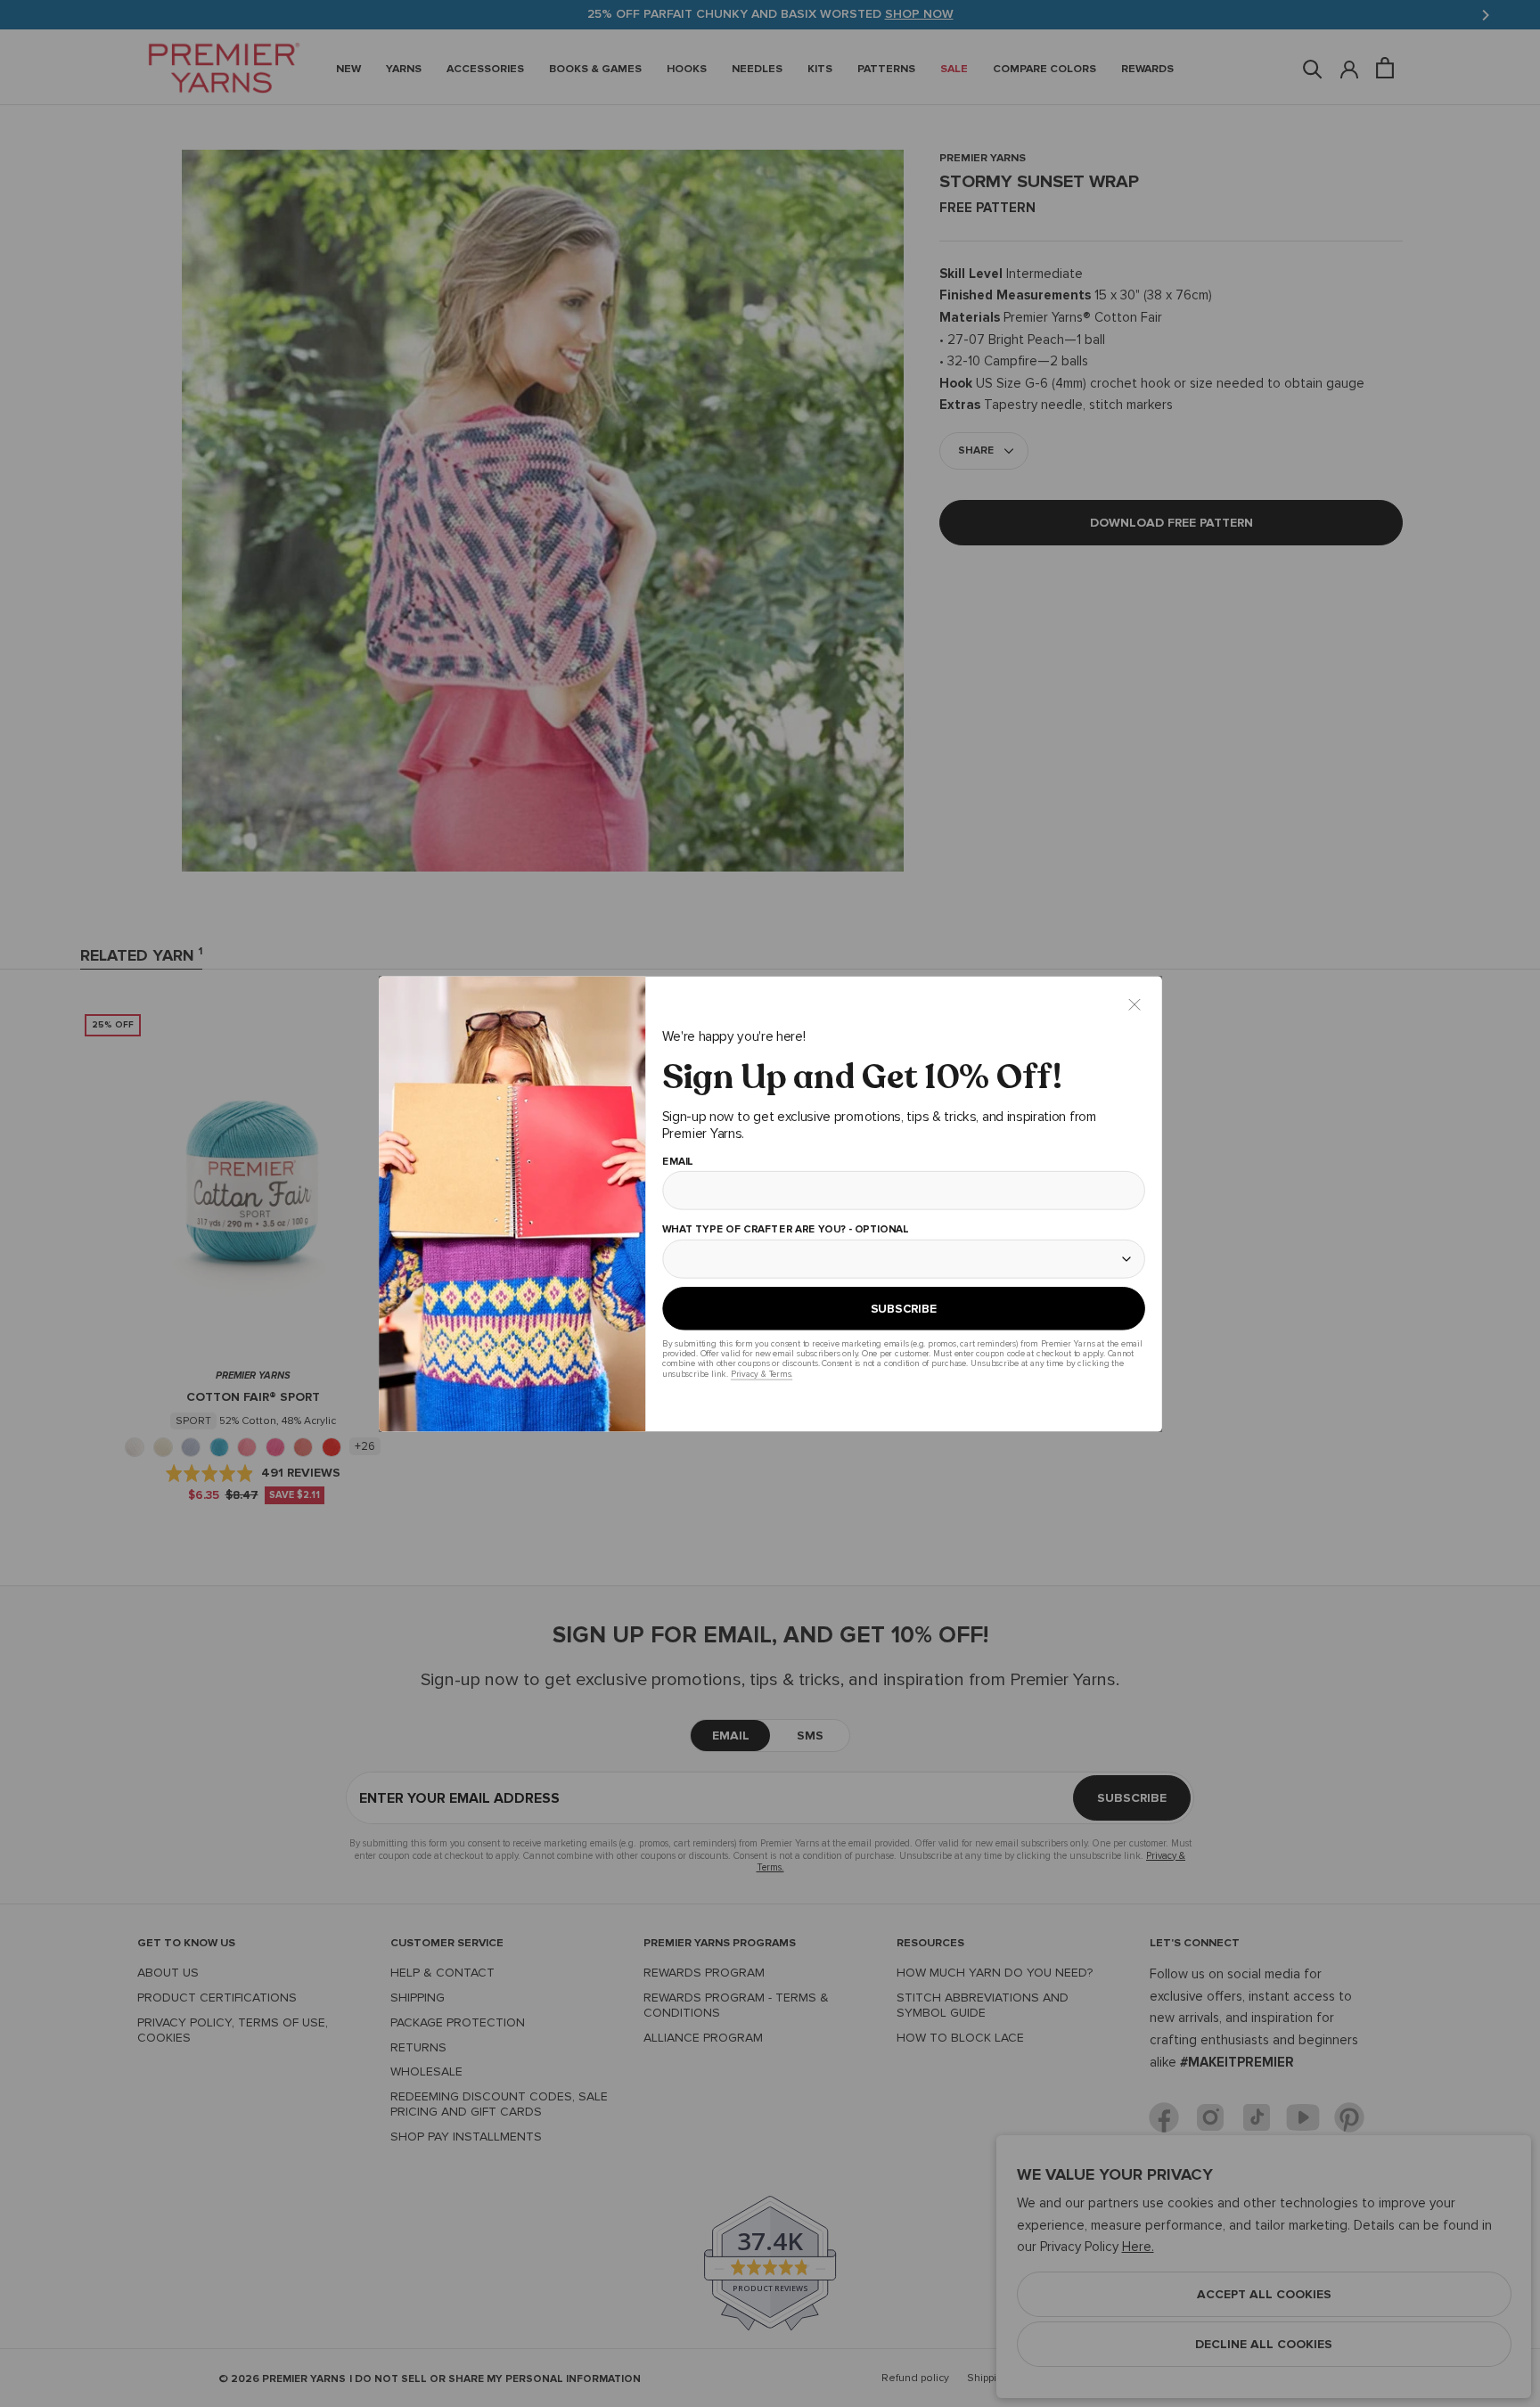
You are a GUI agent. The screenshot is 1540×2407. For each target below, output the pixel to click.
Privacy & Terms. (761, 1374)
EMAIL (677, 1161)
